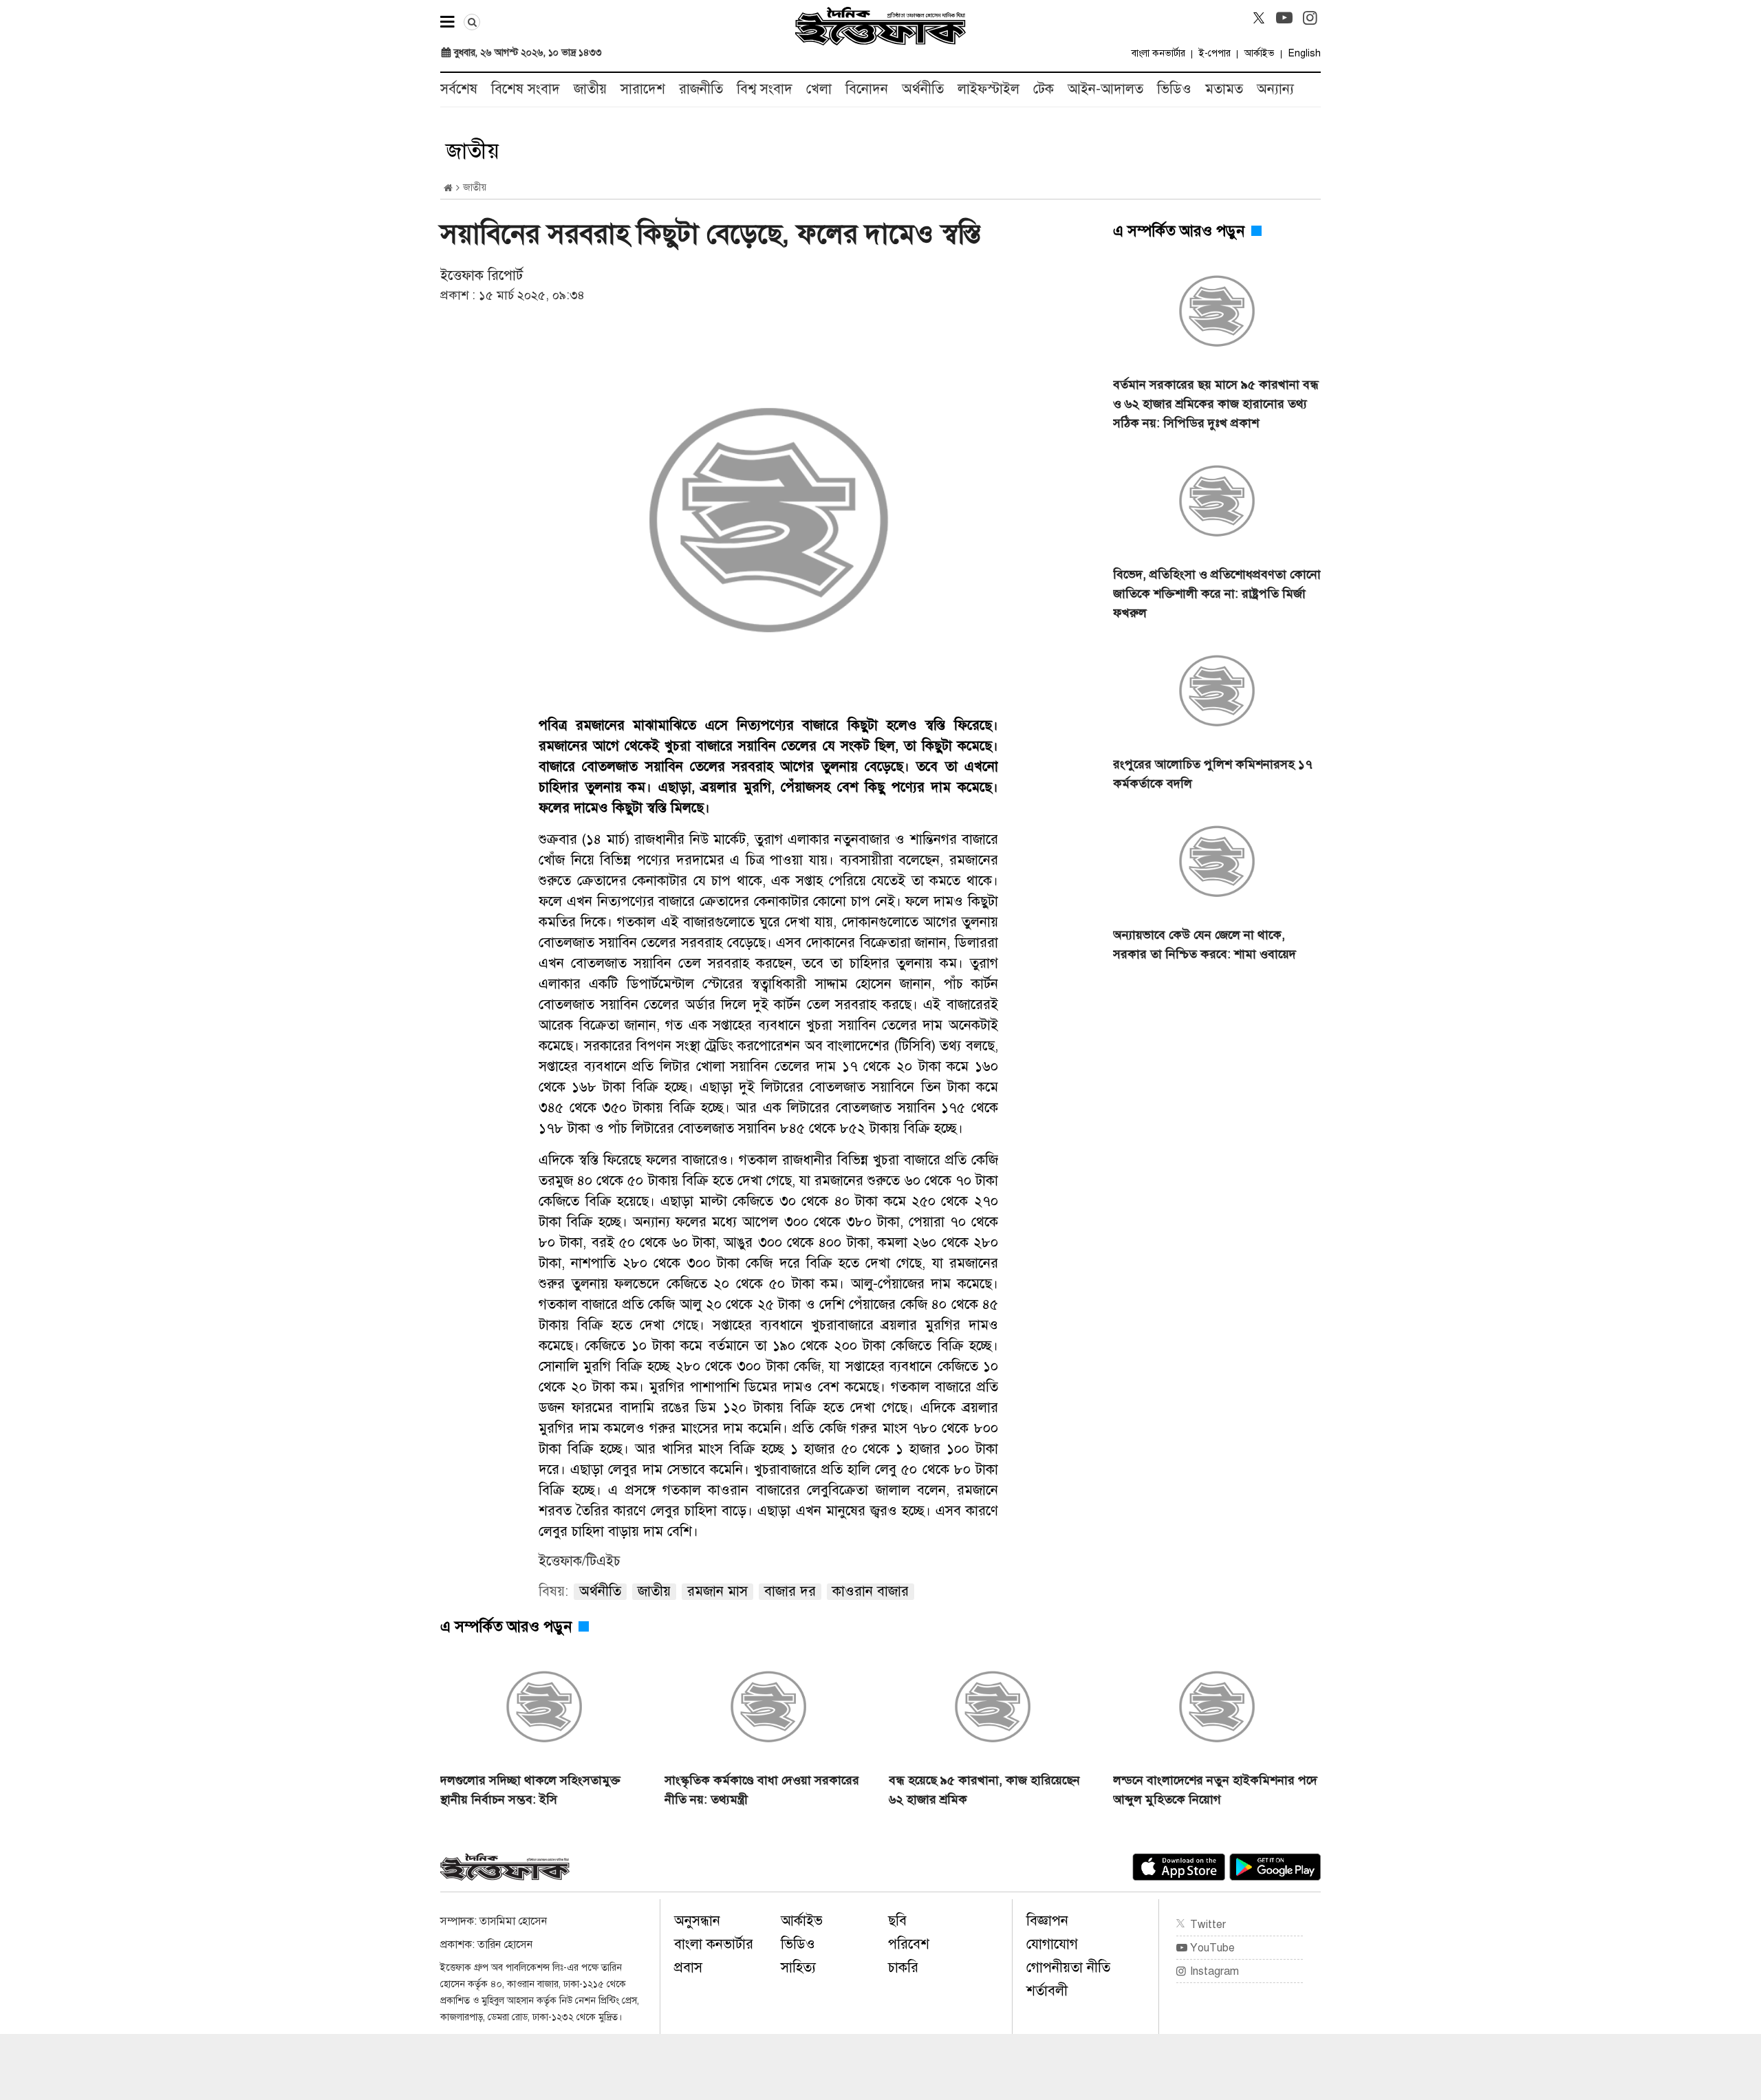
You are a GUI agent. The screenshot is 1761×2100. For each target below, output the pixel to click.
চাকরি (903, 1968)
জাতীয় (590, 89)
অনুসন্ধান (697, 1921)
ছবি (897, 1921)
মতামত (1224, 89)
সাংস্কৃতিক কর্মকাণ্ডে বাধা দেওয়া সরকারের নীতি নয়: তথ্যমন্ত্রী (762, 1790)
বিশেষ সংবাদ (526, 89)
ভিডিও (1174, 89)
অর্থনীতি (923, 89)
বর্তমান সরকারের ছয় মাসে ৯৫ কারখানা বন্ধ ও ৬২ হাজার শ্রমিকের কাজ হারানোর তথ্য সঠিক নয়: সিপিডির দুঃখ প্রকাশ (1216, 404)
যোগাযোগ (1052, 1944)
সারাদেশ (643, 89)
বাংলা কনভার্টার (1158, 53)
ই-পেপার (1215, 53)
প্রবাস (688, 1968)
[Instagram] (1310, 18)
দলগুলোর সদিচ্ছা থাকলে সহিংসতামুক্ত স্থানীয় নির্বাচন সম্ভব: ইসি (530, 1790)
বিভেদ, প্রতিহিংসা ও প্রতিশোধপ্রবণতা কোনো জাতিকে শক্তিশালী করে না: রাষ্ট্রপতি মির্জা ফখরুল (1217, 594)
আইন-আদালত (1105, 89)
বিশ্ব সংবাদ (765, 89)
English (1305, 53)
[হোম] (448, 188)
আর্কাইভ (1260, 53)
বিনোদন (867, 89)
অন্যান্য (1275, 89)
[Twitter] (1259, 18)
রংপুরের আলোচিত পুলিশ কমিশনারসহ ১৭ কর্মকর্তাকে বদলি (1213, 774)
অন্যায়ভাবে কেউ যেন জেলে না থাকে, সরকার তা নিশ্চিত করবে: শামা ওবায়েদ (1204, 944)
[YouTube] (1284, 18)
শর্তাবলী (1047, 1991)
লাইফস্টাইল (988, 89)
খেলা (819, 89)
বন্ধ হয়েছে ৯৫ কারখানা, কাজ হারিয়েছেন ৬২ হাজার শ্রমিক (984, 1790)
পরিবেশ (909, 1944)
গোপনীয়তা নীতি (1068, 1968)
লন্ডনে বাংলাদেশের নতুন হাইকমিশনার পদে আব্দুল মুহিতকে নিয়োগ (1215, 1790)
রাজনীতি (701, 89)
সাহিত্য (798, 1968)
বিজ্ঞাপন (1047, 1921)
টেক (1044, 89)
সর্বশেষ (459, 89)
